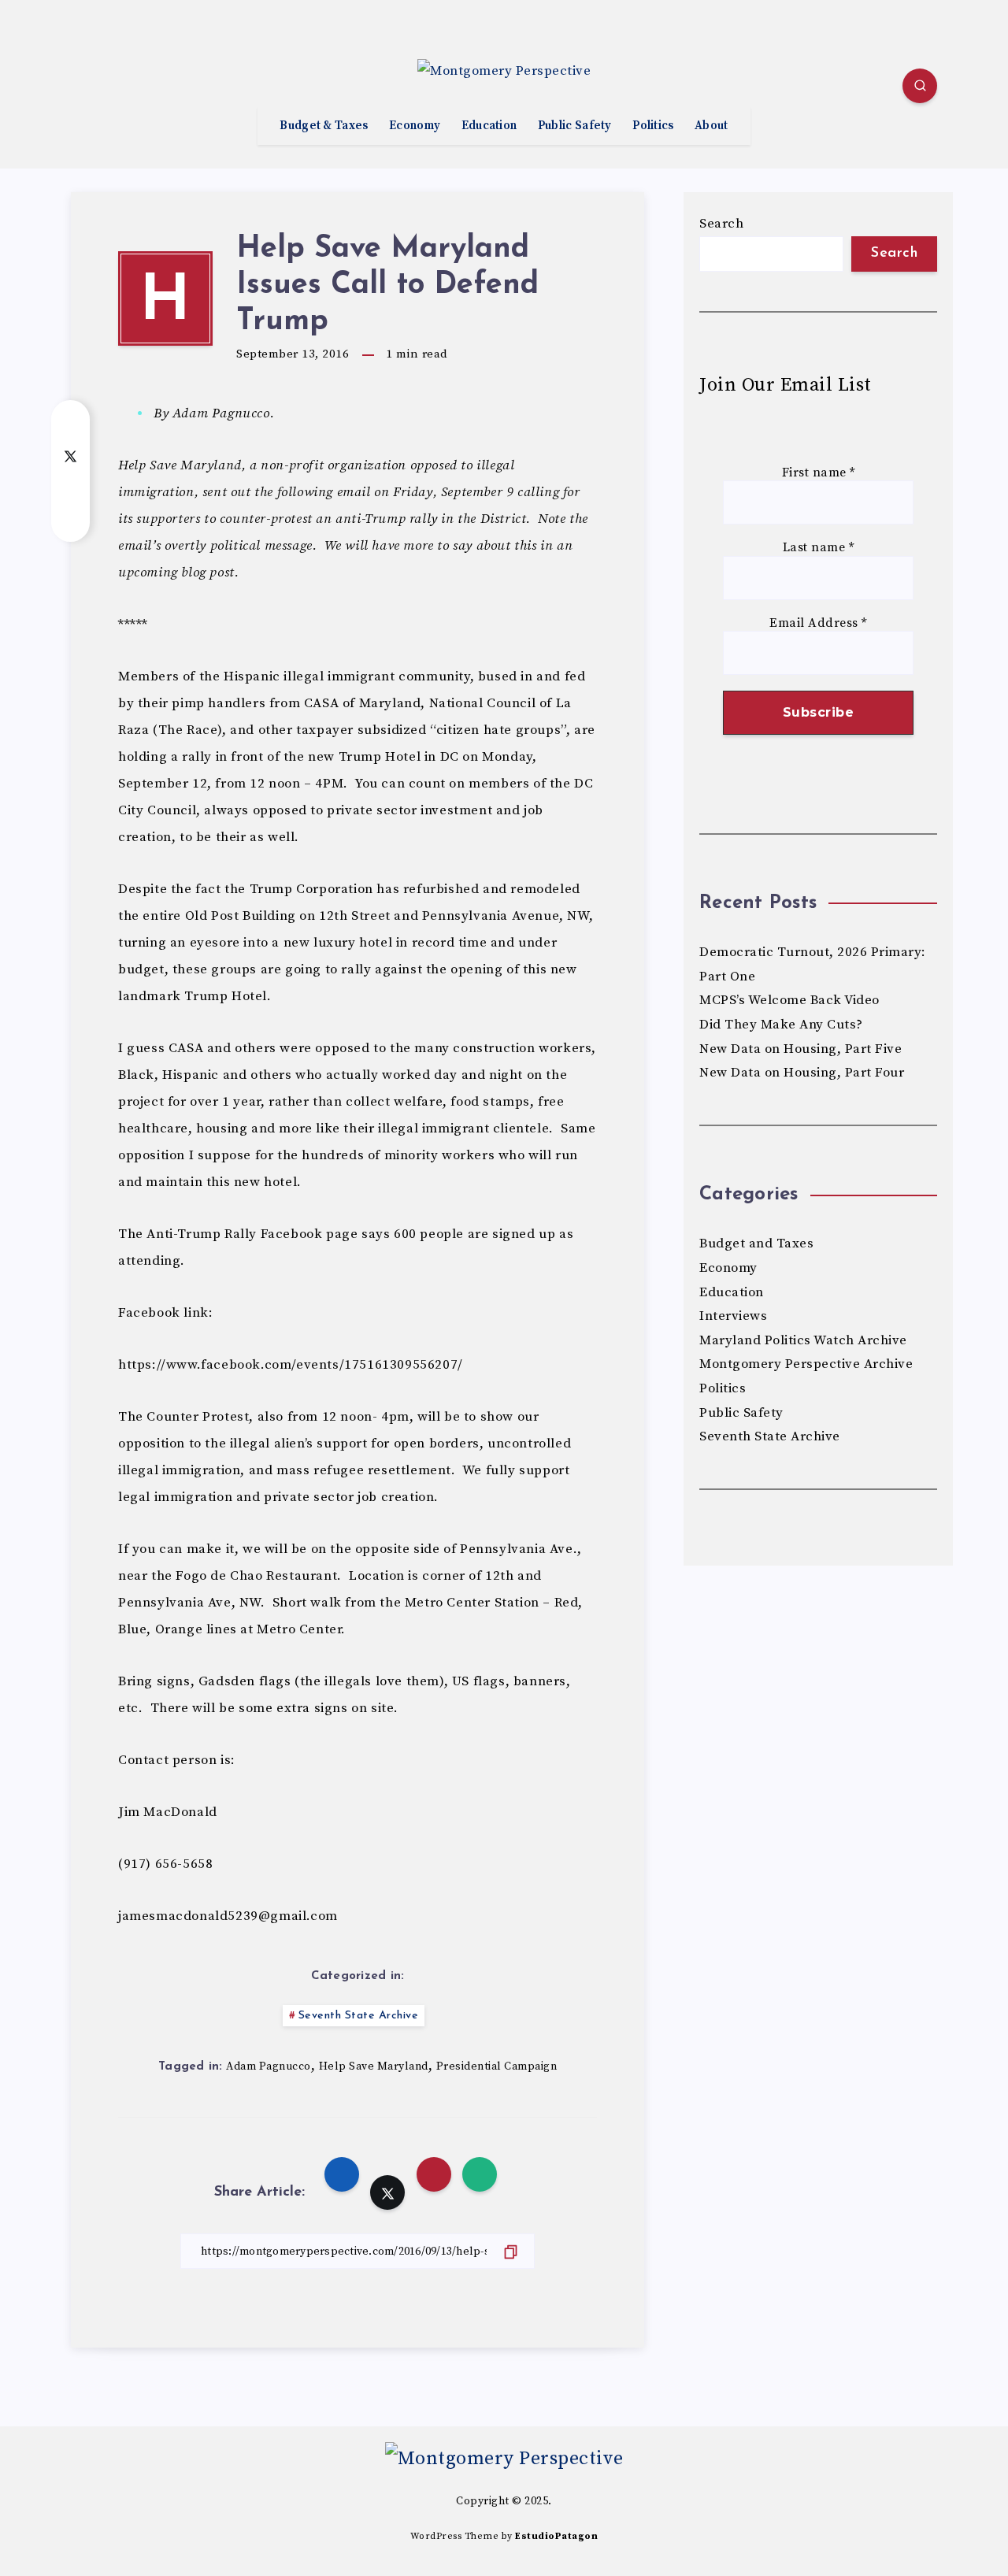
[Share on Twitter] (70, 455)
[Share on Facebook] (70, 424)
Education (489, 126)
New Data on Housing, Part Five (800, 1049)
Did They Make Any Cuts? (781, 1025)
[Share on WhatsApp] (70, 518)
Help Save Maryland (374, 2066)
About (712, 126)
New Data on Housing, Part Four (802, 1073)
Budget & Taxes (324, 126)
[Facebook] (87, 88)
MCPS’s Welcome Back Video (789, 1000)
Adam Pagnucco (269, 2066)
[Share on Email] (70, 487)
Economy (415, 126)
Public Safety (575, 126)
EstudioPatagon (556, 2536)
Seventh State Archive (359, 2016)
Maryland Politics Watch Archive (803, 1340)
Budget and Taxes (756, 1244)
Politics (653, 126)
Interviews (733, 1316)
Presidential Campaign (497, 2066)
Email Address (818, 623)
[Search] (920, 86)
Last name (819, 548)
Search (721, 224)
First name (819, 473)
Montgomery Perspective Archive (806, 1364)
